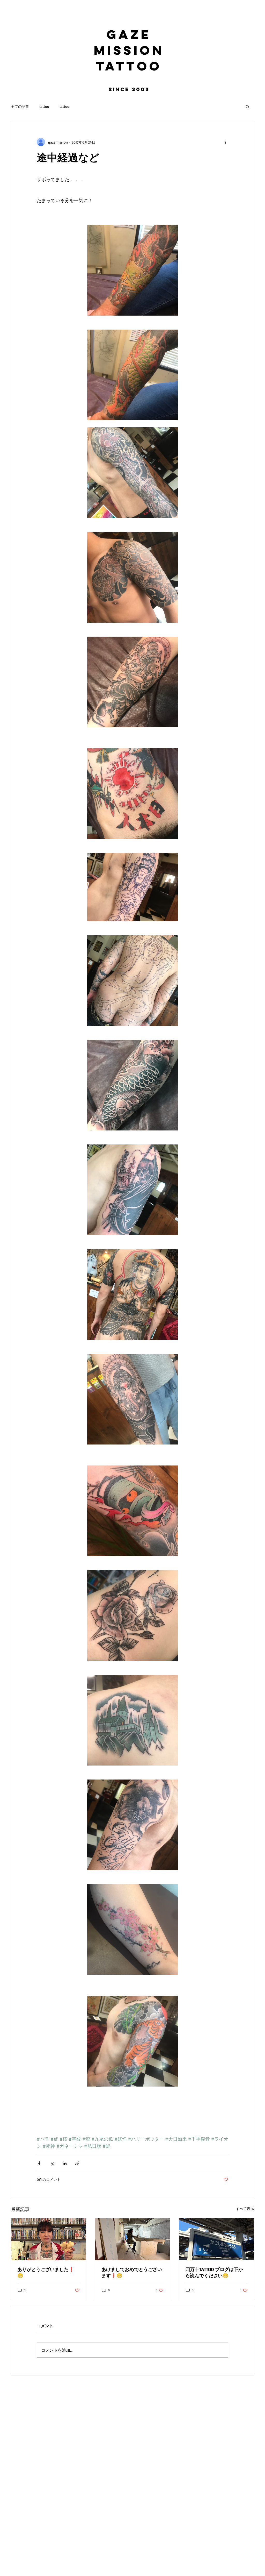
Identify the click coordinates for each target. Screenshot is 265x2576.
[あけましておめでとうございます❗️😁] (133, 2239)
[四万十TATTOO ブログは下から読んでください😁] (216, 2239)
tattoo (129, 66)
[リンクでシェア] (77, 2163)
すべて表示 (245, 2208)
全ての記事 (20, 106)
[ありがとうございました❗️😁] (49, 2239)
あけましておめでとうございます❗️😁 (132, 2272)
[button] (248, 106)
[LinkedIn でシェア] (65, 2163)
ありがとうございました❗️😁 (46, 2272)
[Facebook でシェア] (39, 2163)
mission (129, 50)
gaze (129, 34)
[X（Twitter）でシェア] (52, 2163)
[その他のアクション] (225, 142)
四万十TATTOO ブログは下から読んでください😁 (214, 2272)
